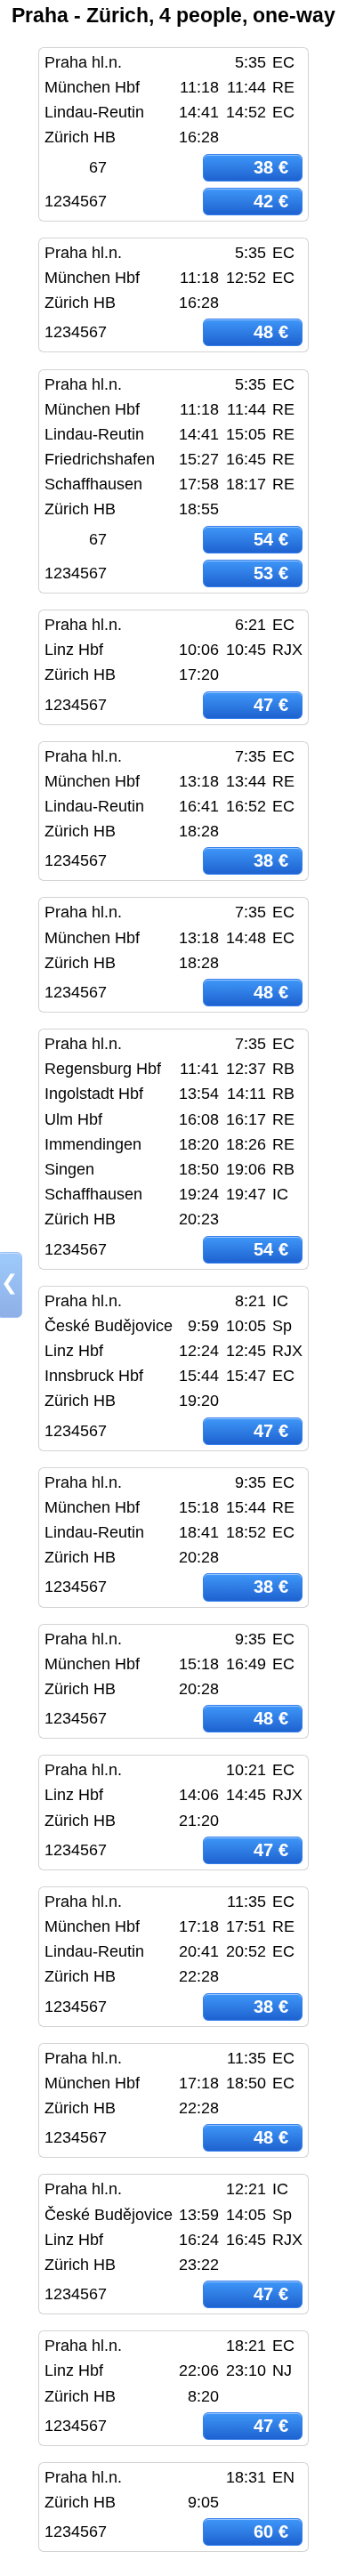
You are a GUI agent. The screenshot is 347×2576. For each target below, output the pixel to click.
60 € (271, 2532)
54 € (271, 539)
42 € (271, 201)
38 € (271, 167)
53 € (271, 573)
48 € (271, 332)
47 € (271, 705)
